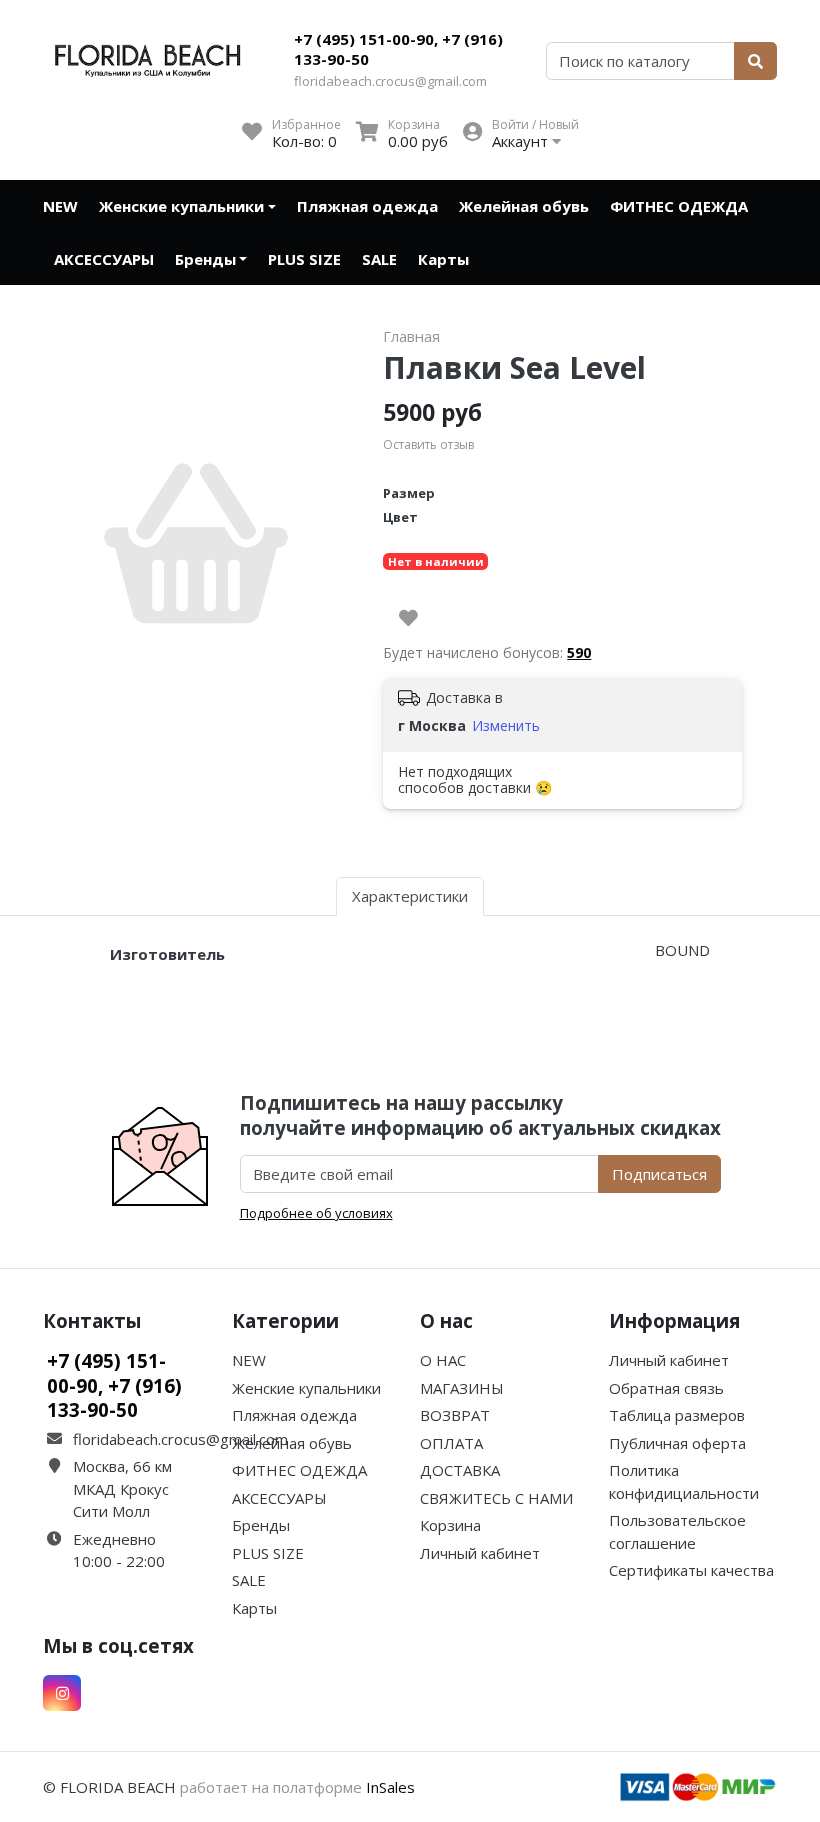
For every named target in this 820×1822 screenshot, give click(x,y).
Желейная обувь (524, 206)
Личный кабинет (480, 1553)
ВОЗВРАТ (455, 1415)
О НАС (443, 1360)
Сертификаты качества (691, 1570)
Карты (443, 259)
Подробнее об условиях (316, 1213)
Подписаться (659, 1174)
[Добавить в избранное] (408, 618)
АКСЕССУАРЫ (104, 259)
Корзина (450, 1525)
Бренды (205, 259)
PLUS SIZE (304, 259)
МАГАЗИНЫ (462, 1388)
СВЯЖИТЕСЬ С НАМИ (496, 1498)
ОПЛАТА (451, 1443)
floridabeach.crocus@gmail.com (390, 81)
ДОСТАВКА (460, 1470)
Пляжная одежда (367, 206)
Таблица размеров (677, 1415)
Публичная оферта (677, 1443)
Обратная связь (666, 1388)
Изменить (506, 725)
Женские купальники (181, 206)
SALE (379, 259)
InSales (390, 1787)
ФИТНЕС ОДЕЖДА (679, 206)
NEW (60, 206)
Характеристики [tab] (410, 896)
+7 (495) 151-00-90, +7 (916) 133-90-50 (398, 49)
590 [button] (579, 652)
